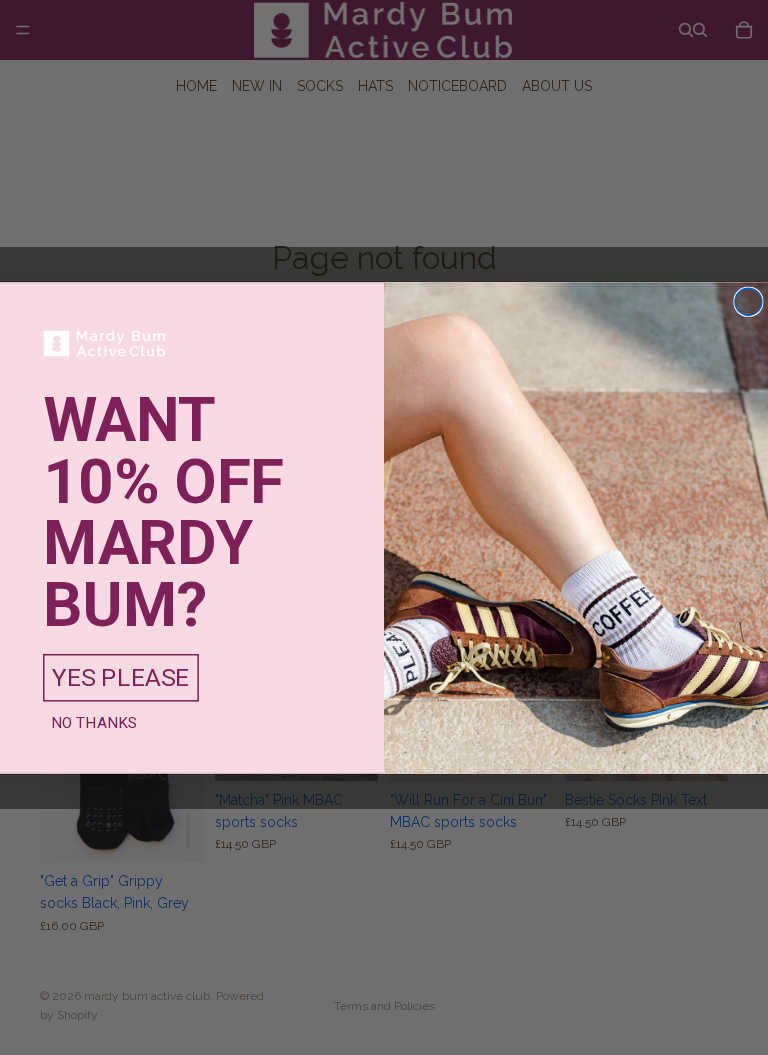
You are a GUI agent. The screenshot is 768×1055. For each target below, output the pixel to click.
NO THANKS (94, 722)
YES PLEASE (120, 677)
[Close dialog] (748, 301)
